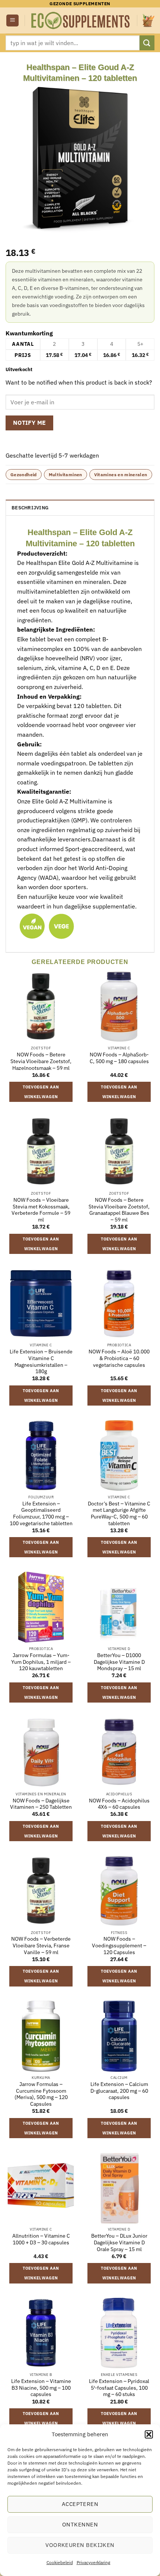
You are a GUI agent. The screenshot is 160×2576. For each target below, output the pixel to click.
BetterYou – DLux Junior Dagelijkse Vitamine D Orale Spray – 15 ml (119, 2242)
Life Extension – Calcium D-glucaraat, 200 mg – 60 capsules (119, 2091)
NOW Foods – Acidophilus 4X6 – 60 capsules (119, 1804)
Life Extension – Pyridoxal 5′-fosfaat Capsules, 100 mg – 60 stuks (119, 2388)
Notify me (30, 423)
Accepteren (80, 2504)
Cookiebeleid (60, 2562)
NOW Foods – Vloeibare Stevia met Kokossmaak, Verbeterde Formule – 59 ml (41, 1210)
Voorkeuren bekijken (80, 2545)
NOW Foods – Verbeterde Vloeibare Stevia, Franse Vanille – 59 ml (41, 1946)
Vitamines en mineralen (121, 475)
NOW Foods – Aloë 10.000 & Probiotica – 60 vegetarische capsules (119, 1358)
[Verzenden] (147, 43)
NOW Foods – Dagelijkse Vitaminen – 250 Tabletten (41, 1804)
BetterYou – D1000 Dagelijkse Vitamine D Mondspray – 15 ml (119, 1662)
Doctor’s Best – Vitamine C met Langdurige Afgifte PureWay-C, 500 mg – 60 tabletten (119, 1514)
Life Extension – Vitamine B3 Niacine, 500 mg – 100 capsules (41, 2388)
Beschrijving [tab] (30, 508)
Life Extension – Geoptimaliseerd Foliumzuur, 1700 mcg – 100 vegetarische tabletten (41, 1514)
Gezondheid (24, 475)
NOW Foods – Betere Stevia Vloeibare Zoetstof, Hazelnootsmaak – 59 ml (41, 1061)
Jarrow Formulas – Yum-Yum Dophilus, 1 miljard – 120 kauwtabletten (41, 1662)
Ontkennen (80, 2524)
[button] (149, 2434)
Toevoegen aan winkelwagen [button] (41, 1092)
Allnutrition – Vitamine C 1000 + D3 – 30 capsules (41, 2239)
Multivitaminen (65, 475)
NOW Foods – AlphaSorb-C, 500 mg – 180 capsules (119, 1058)
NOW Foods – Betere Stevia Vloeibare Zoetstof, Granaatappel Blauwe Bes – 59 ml (119, 1210)
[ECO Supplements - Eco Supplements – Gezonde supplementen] (81, 20)
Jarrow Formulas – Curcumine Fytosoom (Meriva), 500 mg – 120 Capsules (41, 2094)
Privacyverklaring (93, 2562)
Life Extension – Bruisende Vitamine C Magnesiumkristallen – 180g (41, 1362)
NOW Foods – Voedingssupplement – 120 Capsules (119, 1946)
